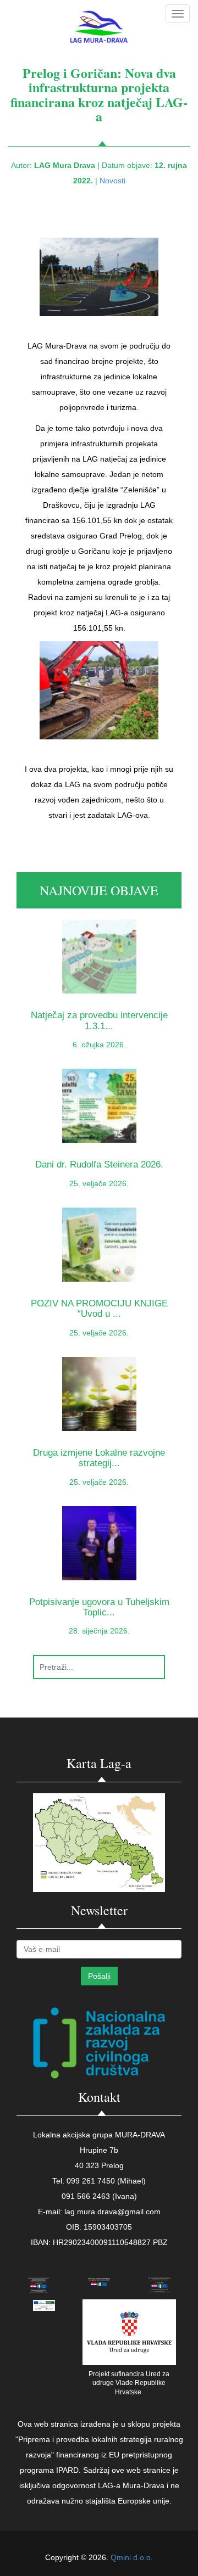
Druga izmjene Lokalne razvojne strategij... (99, 1458)
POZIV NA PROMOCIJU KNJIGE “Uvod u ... (99, 1309)
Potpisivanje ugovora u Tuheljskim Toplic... (99, 1607)
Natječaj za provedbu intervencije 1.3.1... (99, 1020)
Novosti (112, 181)
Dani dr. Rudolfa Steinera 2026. (99, 1164)
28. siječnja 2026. (99, 1631)
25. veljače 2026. (99, 1183)
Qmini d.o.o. (132, 2557)
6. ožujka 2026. (99, 1045)
